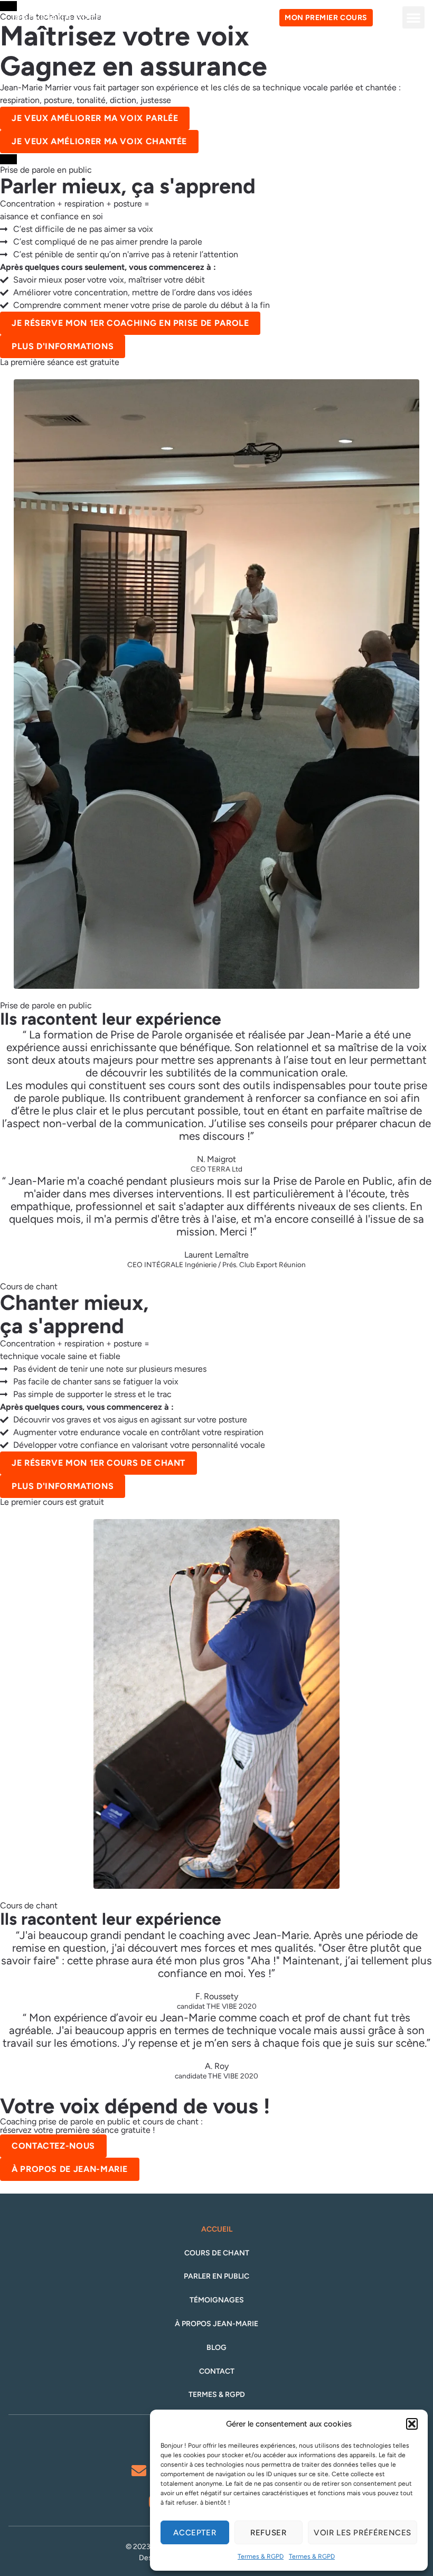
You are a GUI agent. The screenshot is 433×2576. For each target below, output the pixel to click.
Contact (217, 2372)
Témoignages (217, 2300)
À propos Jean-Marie (216, 2324)
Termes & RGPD (261, 2556)
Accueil (217, 2230)
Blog (216, 2348)
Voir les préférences (363, 2533)
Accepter (195, 2533)
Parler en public (216, 2277)
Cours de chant (217, 2253)
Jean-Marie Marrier (61, 17)
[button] (412, 2424)
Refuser (268, 2533)
